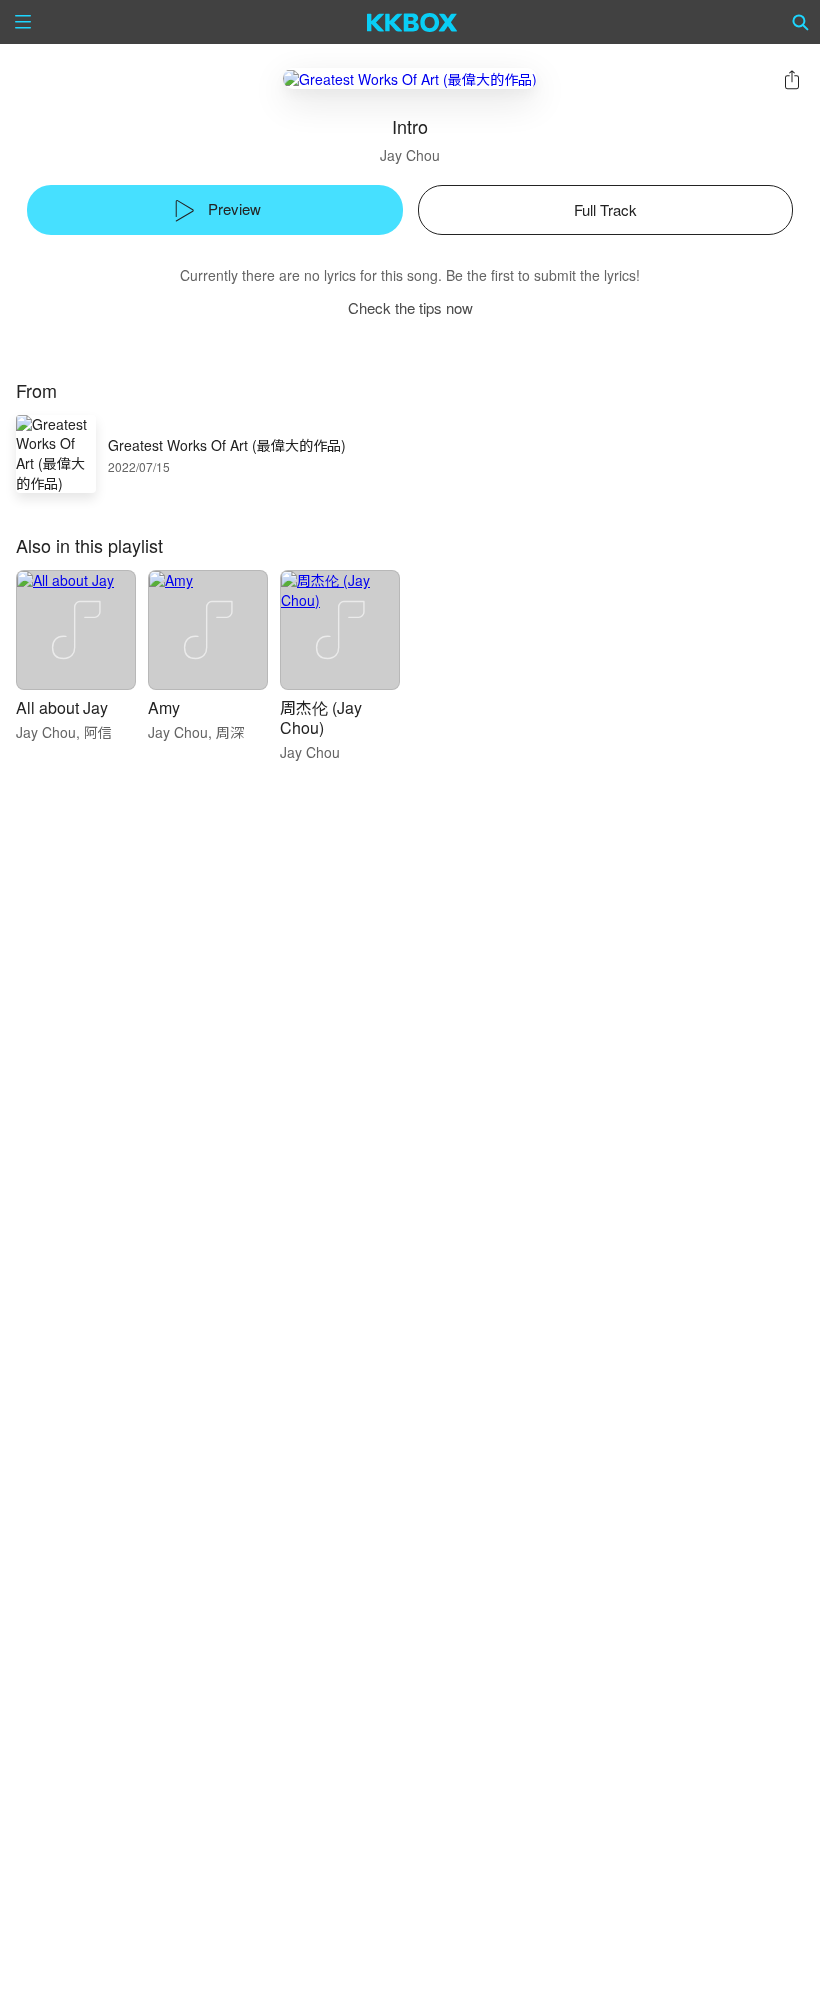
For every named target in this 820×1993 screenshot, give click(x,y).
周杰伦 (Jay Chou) (321, 717)
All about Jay (62, 707)
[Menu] (23, 22)
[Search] (801, 22)
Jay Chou (410, 155)
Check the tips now (410, 307)
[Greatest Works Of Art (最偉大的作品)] (410, 78)
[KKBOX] (412, 22)
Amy (164, 707)
